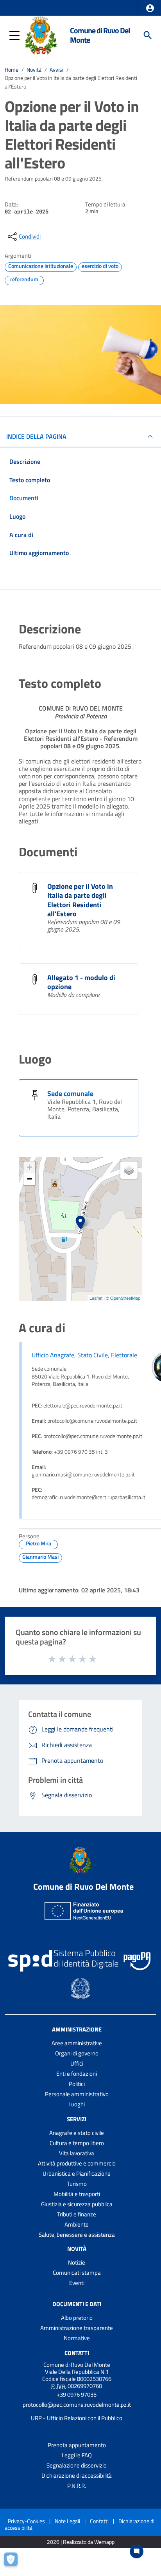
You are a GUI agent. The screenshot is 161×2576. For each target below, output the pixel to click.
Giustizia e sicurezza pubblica (77, 2204)
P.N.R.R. (77, 2486)
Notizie (77, 2262)
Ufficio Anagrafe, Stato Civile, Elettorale (84, 1355)
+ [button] (30, 1167)
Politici (77, 2084)
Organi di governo (77, 2053)
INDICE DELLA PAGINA (36, 436)
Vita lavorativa (77, 2153)
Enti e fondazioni (77, 2074)
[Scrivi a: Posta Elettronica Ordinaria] (77, 2411)
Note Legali (67, 2521)
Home (12, 70)
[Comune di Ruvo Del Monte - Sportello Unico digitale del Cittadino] (41, 34)
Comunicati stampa (77, 2273)
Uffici (77, 2063)
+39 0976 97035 (77, 2394)
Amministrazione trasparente (77, 2328)
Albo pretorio (77, 2318)
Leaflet (96, 1298)
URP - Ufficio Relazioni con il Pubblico (77, 2418)
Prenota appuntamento (77, 2445)
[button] (150, 8)
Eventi (77, 2283)
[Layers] (129, 1170)
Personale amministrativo (77, 2094)
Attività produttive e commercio (77, 2163)
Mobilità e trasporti (77, 2194)
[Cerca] (148, 35)
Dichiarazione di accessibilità (77, 2476)
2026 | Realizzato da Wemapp (81, 2542)
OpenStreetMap (125, 1298)
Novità (34, 70)
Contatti (77, 2353)
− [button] (30, 1179)
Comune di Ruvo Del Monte (100, 35)
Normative (77, 2338)
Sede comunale (70, 1094)
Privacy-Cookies (26, 2521)
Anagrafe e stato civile (77, 2133)
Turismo (77, 2184)
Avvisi (56, 70)
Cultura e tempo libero (77, 2143)
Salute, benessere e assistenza (77, 2235)
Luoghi (77, 2104)
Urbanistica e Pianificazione (77, 2173)
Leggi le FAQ (77, 2455)
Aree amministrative (77, 2043)
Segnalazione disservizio (77, 2465)
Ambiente (77, 2224)
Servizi (77, 2119)
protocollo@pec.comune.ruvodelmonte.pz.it (77, 2405)
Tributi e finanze (77, 2214)
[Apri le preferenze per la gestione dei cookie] (14, 2562)
